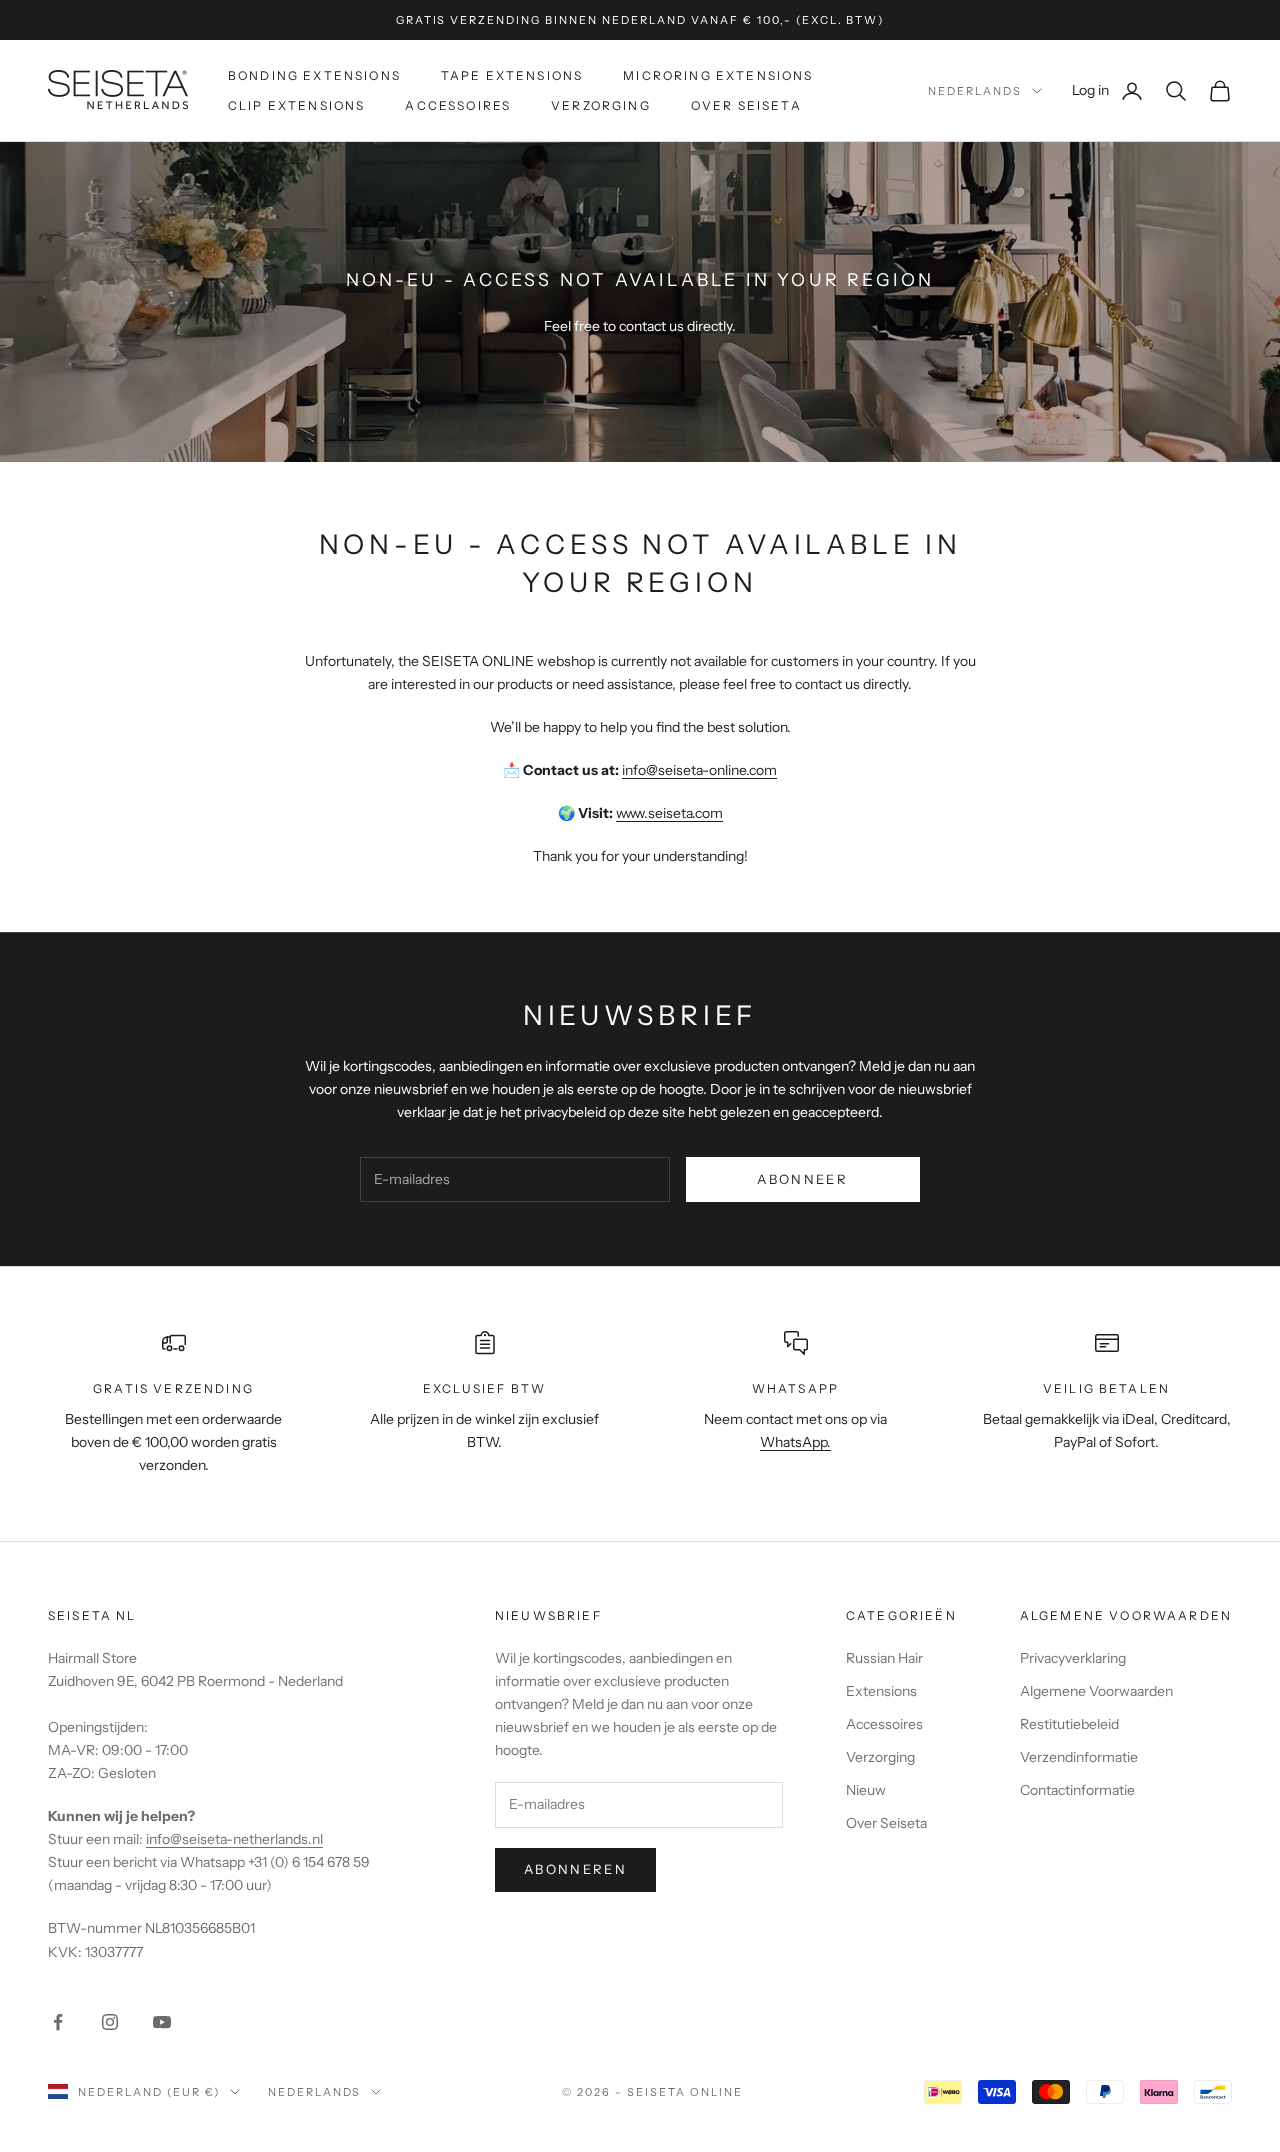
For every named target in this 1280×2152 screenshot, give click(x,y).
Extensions (881, 1691)
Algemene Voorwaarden (1096, 1691)
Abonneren (575, 1869)
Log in (1108, 89)
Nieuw (866, 1790)
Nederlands (975, 91)
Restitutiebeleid (1069, 1724)
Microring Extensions (718, 75)
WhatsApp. (795, 1442)
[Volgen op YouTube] (162, 2022)
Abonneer (802, 1179)
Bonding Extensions (314, 75)
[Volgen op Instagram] (110, 2022)
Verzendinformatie (1079, 1757)
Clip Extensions (296, 105)
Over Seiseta (746, 105)
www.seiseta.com (669, 813)
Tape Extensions (512, 75)
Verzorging (601, 105)
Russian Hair (884, 1658)
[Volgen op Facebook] (58, 2022)
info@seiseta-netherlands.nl (234, 1839)
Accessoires (458, 105)
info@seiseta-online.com (699, 770)
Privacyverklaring (1073, 1658)
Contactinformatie (1077, 1790)
